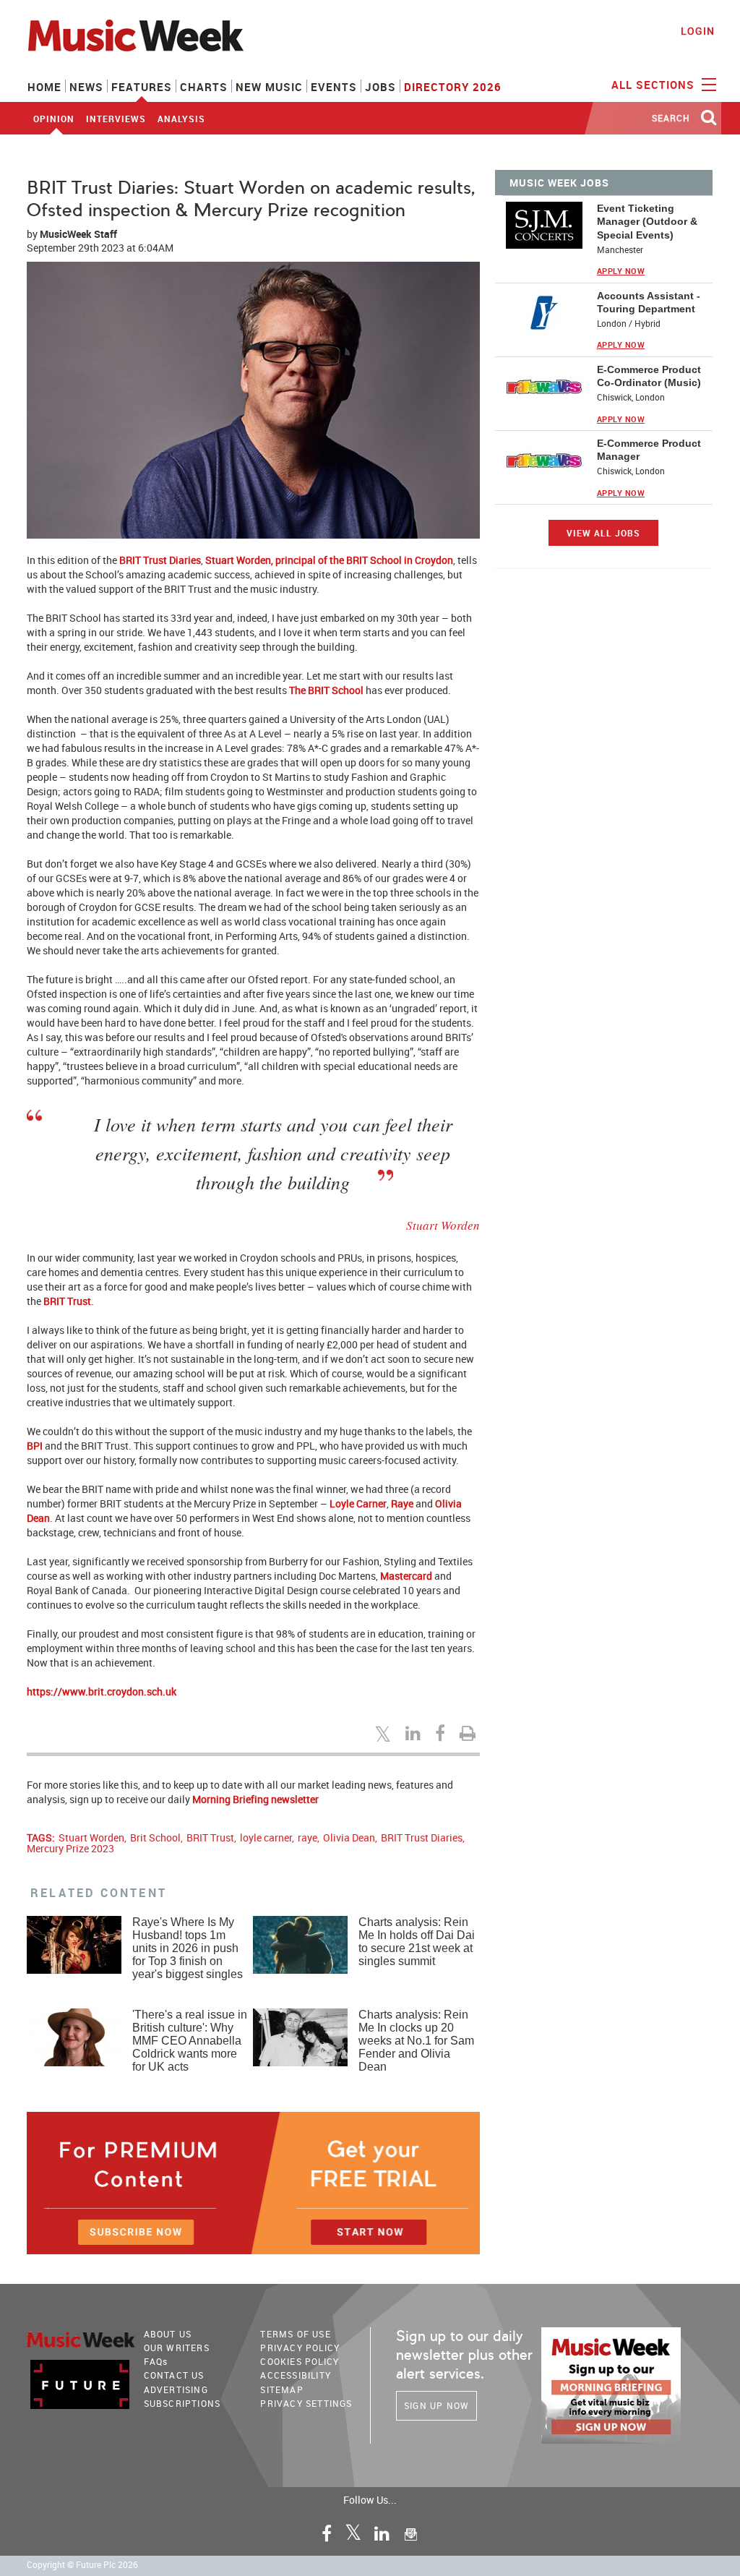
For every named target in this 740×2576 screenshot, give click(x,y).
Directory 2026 (453, 87)
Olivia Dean (349, 1837)
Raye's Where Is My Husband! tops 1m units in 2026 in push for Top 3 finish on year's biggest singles (188, 1948)
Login (698, 31)
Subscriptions (182, 2403)
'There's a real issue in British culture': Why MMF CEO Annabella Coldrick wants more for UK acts (190, 2041)
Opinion (54, 119)
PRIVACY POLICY (300, 2348)
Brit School (155, 1837)
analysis (181, 119)
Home (44, 87)
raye (307, 1837)
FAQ (156, 2361)
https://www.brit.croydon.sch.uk (102, 1691)
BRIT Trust (67, 1301)
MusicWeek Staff (78, 234)
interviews (116, 119)
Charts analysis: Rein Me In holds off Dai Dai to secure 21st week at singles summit (417, 1942)
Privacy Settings (306, 2403)
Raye (402, 1503)
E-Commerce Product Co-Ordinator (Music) (649, 376)
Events (334, 87)
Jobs (380, 87)
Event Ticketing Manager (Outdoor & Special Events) (647, 221)
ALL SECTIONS (655, 85)
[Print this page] (470, 1733)
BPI (35, 1446)
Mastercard (406, 1576)
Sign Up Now (436, 2405)
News (86, 87)
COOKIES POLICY (300, 2361)
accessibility (296, 2375)
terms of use (295, 2334)
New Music (269, 87)
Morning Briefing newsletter (255, 1799)
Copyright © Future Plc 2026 (82, 2565)
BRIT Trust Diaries (160, 560)
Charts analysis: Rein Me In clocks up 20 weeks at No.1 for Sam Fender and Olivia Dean (416, 2041)
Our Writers (177, 2348)
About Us (168, 2334)
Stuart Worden (91, 1837)
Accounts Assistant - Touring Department (649, 302)
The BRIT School (326, 690)
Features (142, 87)
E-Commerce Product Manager (649, 450)
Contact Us (174, 2375)
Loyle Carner (358, 1503)
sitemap (281, 2389)
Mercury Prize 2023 (70, 1848)
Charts (204, 87)
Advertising (176, 2389)
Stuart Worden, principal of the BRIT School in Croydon (329, 560)
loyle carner (266, 1837)
